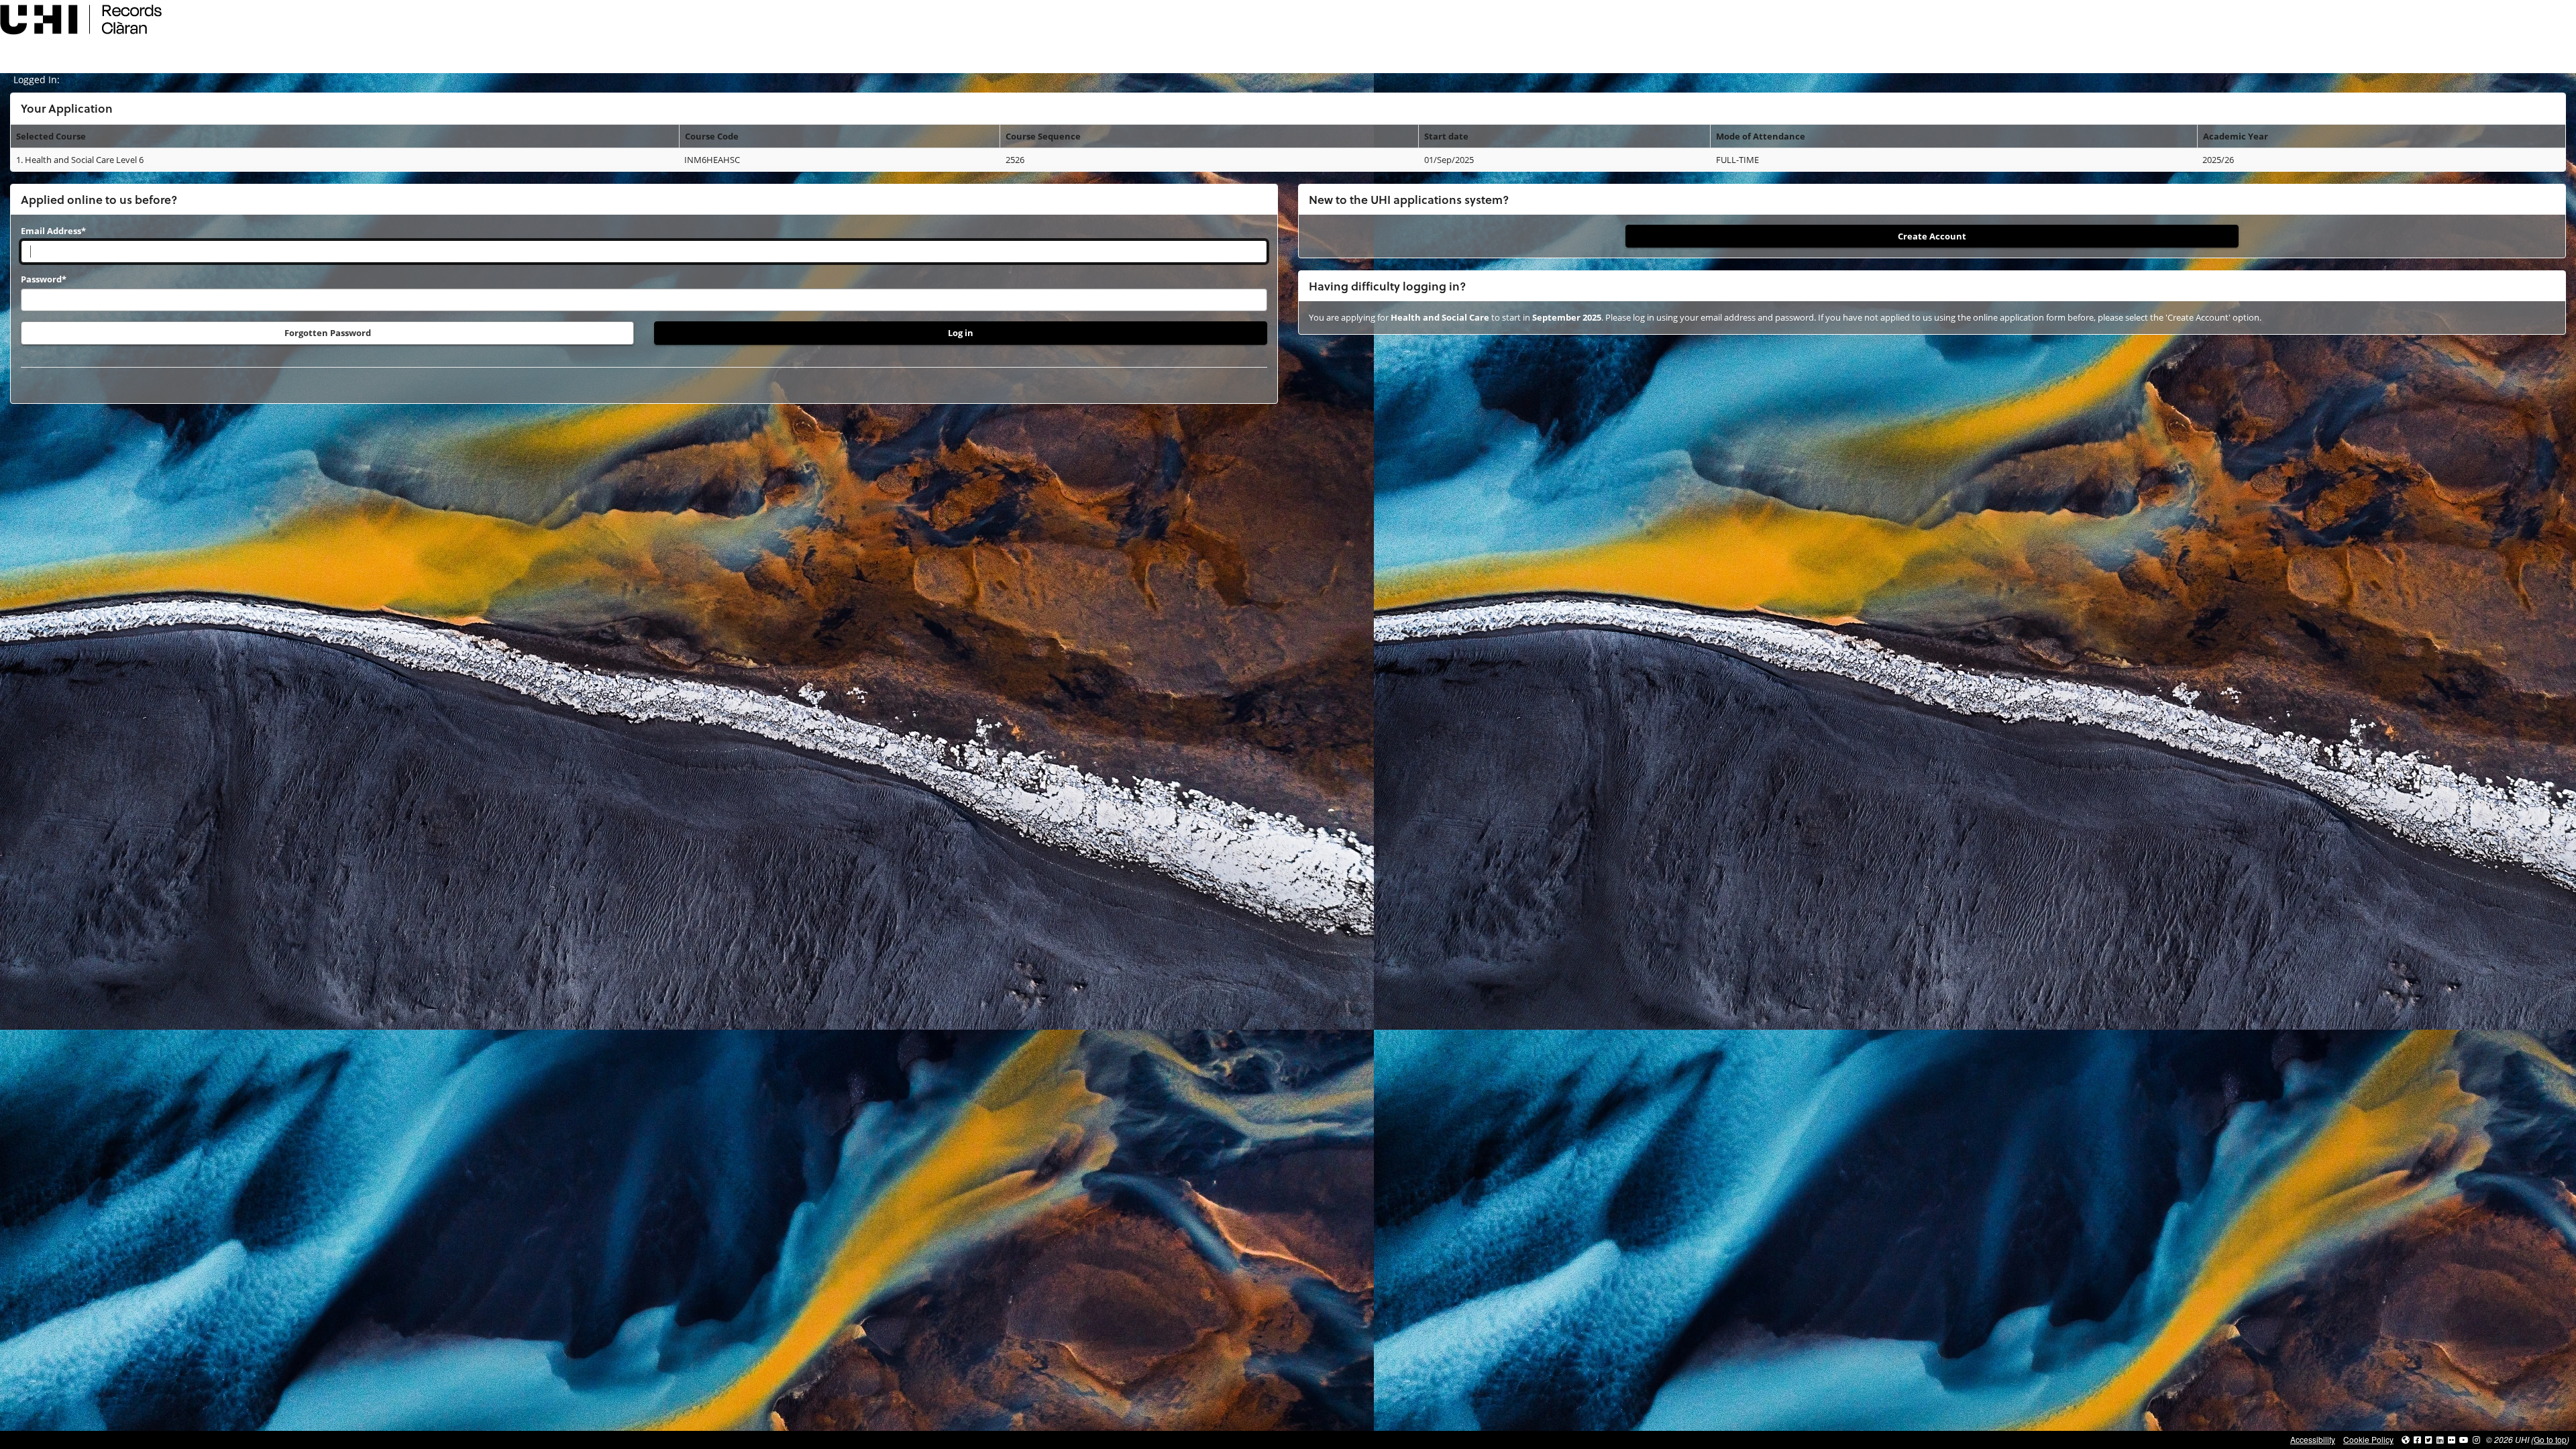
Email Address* (53, 231)
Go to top (2550, 1439)
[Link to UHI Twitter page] (2429, 1439)
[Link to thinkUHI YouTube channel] (2464, 1439)
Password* (44, 279)
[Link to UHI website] (2406, 1439)
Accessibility (2313, 1439)
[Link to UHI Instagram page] (2476, 1439)
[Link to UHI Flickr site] (2452, 1439)
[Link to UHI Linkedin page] (2440, 1439)
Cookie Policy (2368, 1439)
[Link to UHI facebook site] (2417, 1439)
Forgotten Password (328, 333)
